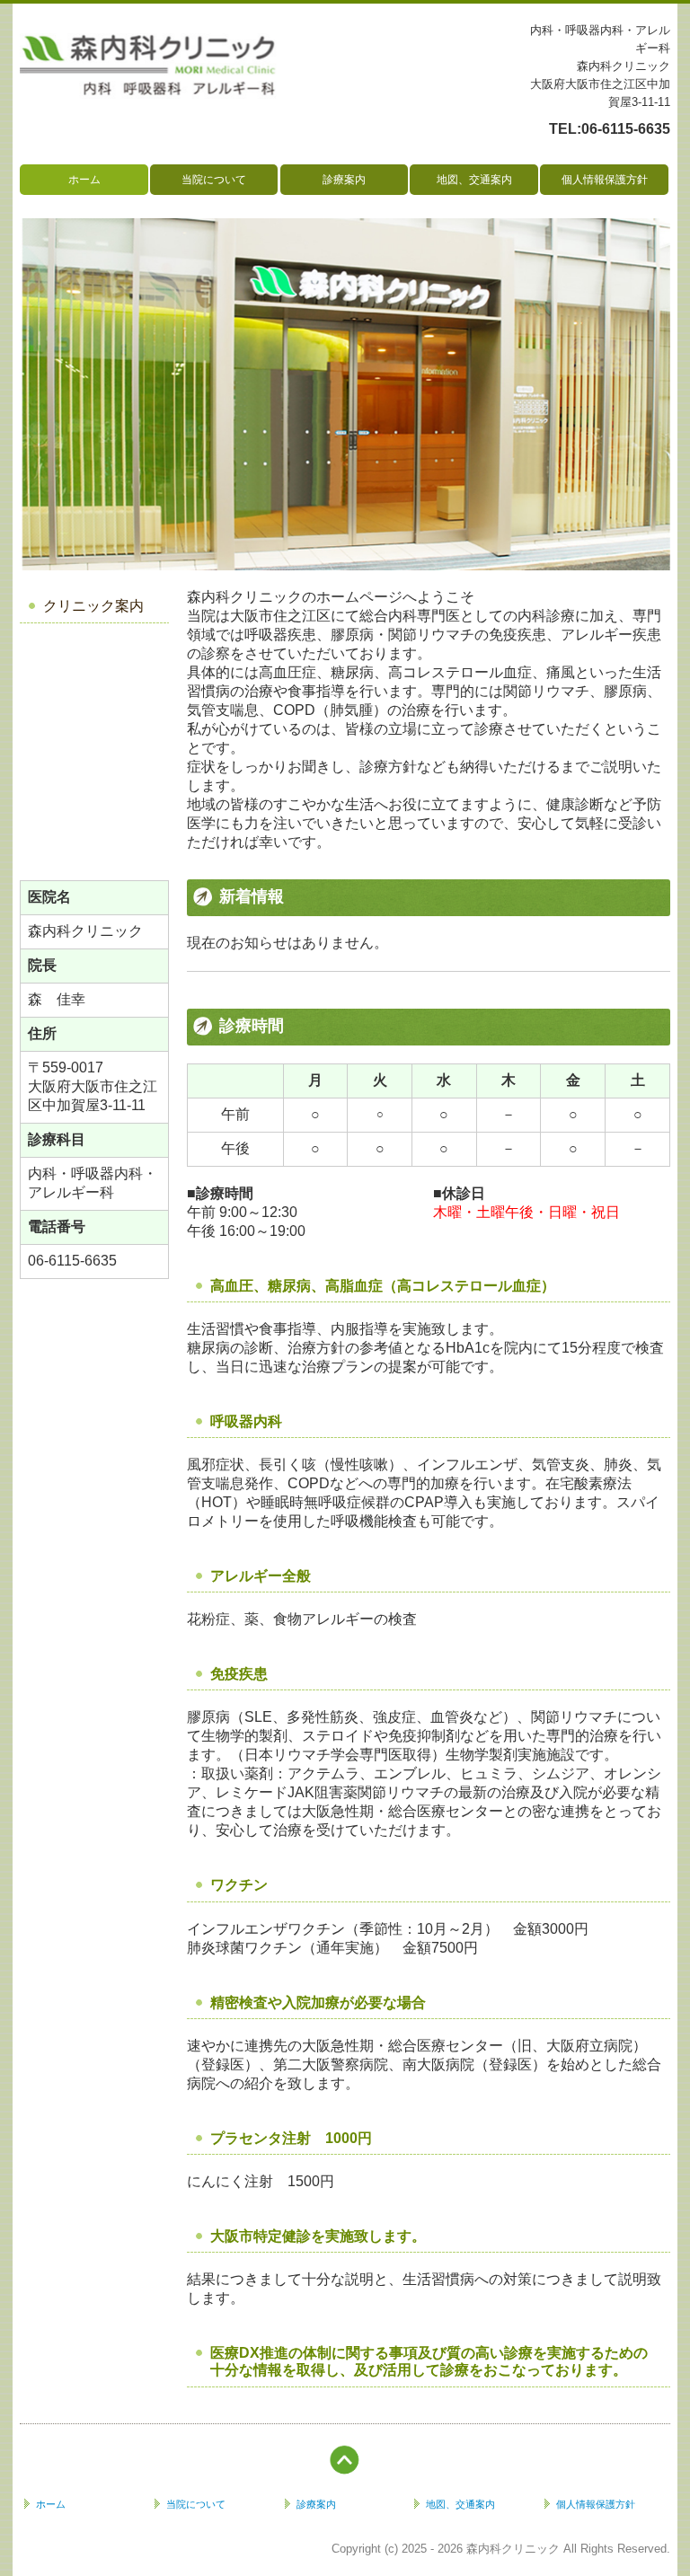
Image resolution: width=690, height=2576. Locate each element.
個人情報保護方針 (605, 180)
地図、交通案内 (474, 180)
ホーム (84, 180)
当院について (214, 180)
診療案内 (344, 180)
